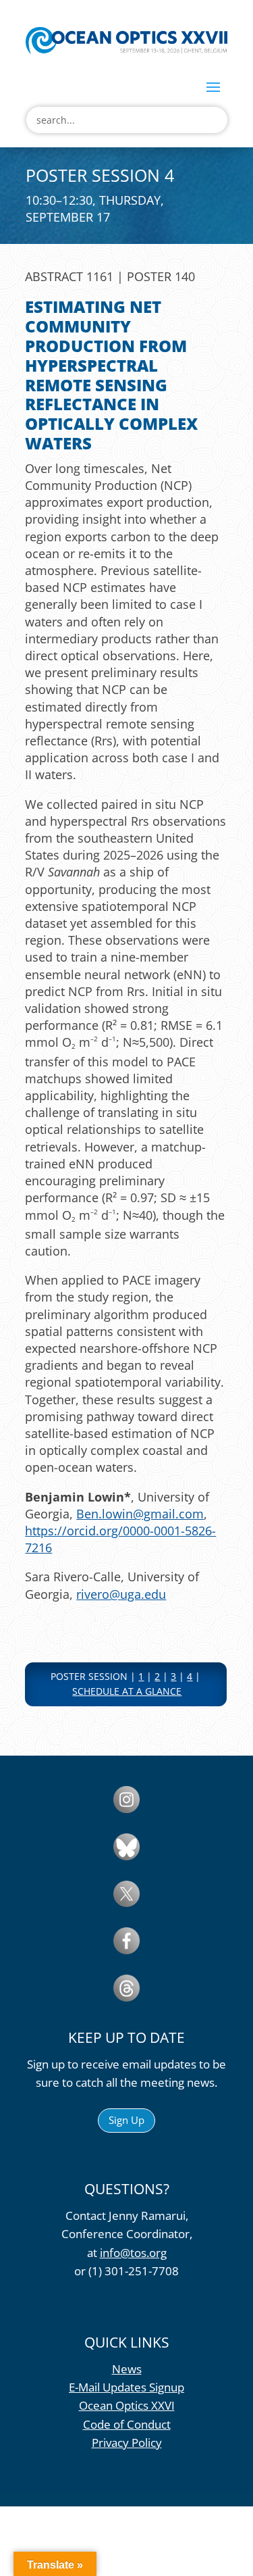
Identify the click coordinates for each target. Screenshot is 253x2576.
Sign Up (126, 2120)
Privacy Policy (127, 2443)
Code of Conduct (127, 2424)
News (127, 2369)
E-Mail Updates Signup (126, 2387)
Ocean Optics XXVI (127, 2405)
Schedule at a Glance (127, 1691)
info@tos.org (133, 2253)
